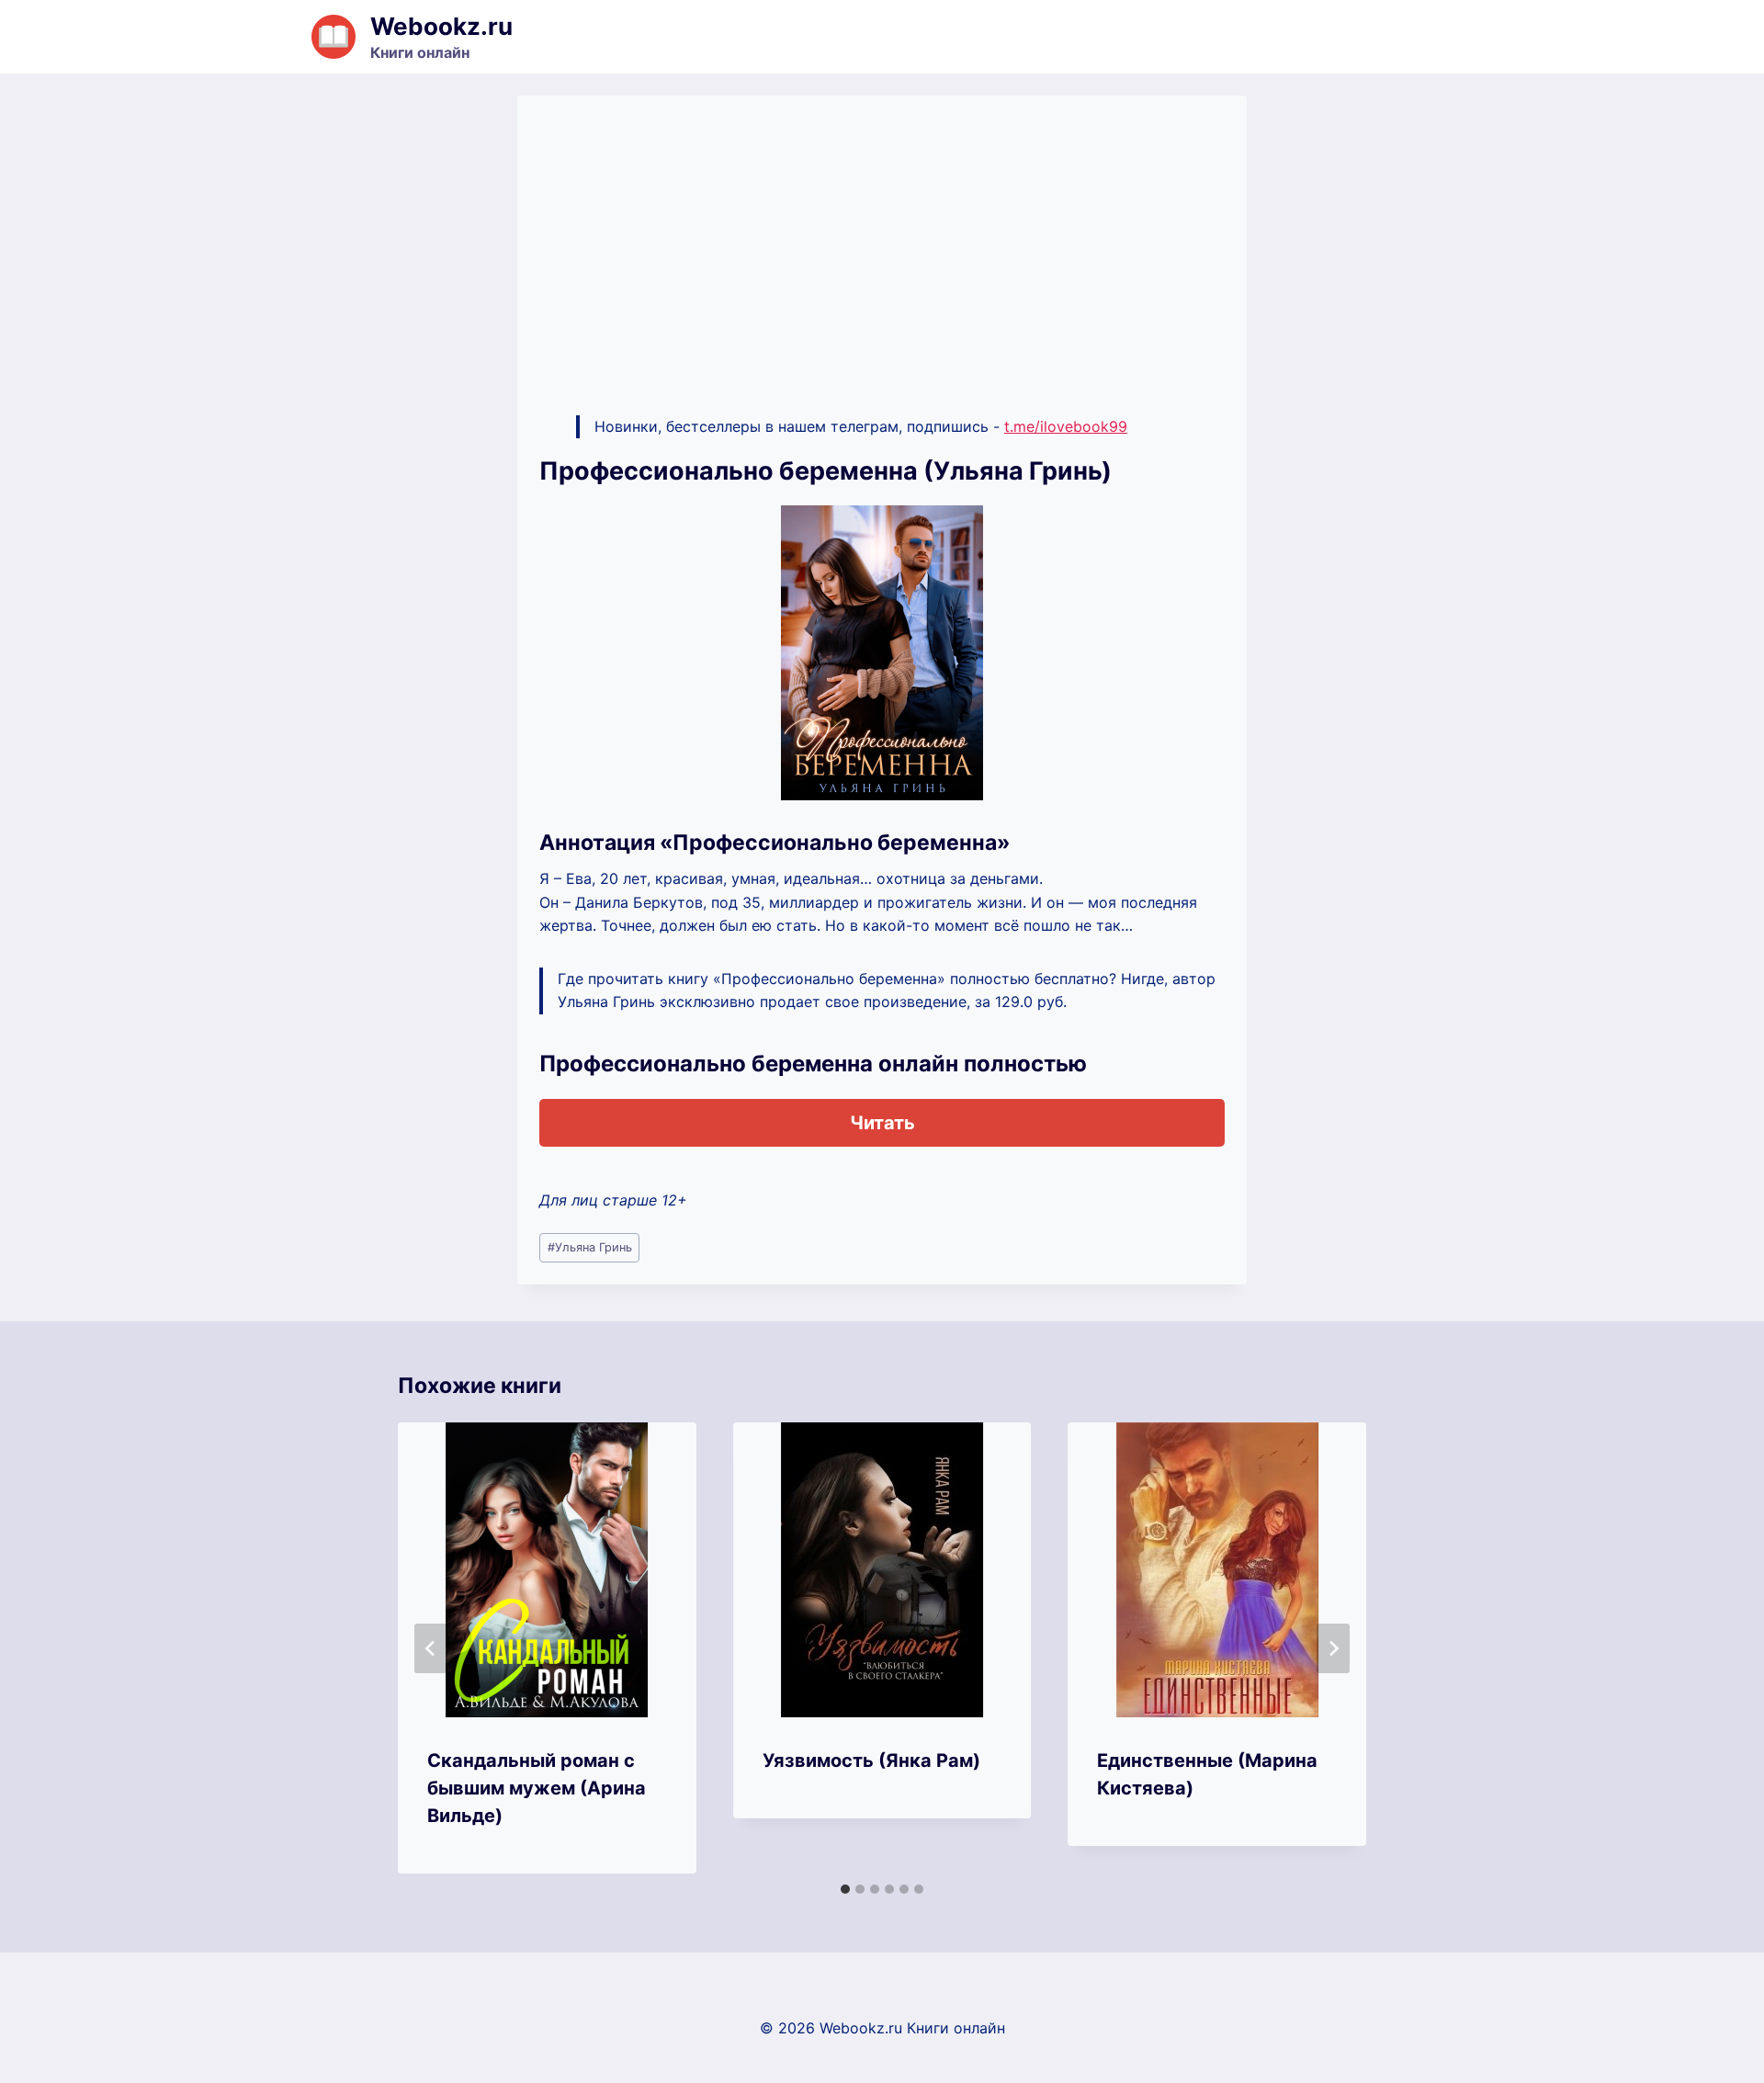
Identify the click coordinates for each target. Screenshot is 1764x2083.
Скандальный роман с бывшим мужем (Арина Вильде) (537, 1788)
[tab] (845, 1889)
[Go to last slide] (431, 1648)
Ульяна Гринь (590, 1247)
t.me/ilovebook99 (1066, 426)
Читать (882, 1123)
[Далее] (1333, 1648)
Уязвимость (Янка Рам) (871, 1760)
